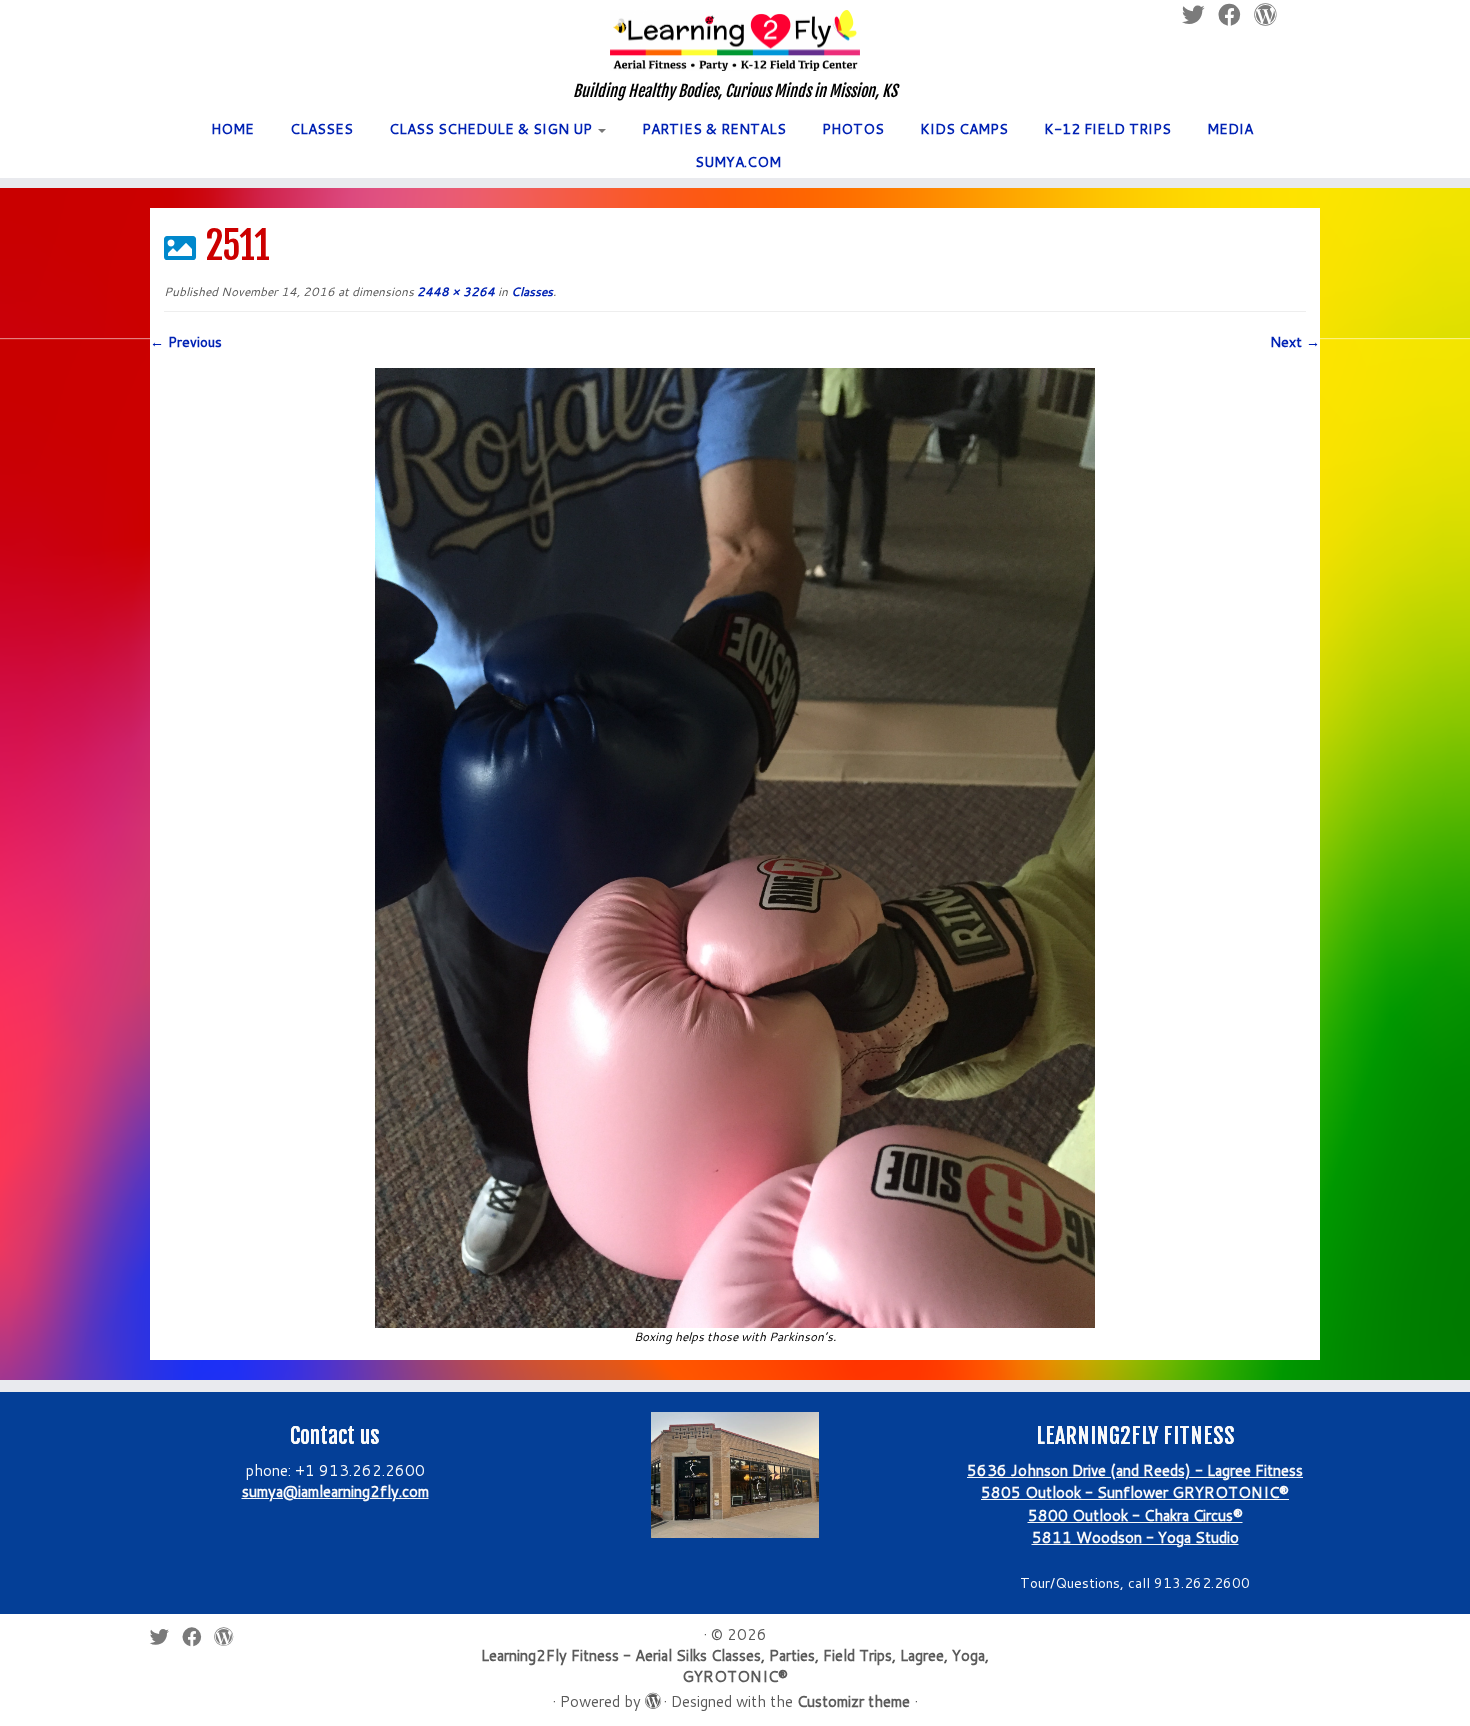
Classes (530, 291)
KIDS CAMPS (964, 129)
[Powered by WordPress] (652, 1697)
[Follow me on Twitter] (166, 1636)
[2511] (735, 846)
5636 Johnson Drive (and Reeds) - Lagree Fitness (1135, 1470)
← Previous (186, 342)
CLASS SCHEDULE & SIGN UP (492, 129)
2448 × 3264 (454, 291)
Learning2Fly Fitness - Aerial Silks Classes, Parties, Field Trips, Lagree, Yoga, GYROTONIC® (735, 1666)
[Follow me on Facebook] (198, 1636)
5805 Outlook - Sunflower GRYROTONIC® (1135, 1492)
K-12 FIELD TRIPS (1107, 129)
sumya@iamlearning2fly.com (335, 1491)
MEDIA (1230, 129)
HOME (232, 129)
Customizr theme (853, 1701)
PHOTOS (853, 129)
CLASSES (321, 129)
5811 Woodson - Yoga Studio (1135, 1537)
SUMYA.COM (738, 162)
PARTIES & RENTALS (714, 129)
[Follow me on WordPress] (230, 1636)
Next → (1295, 342)
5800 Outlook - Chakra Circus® (1135, 1515)
